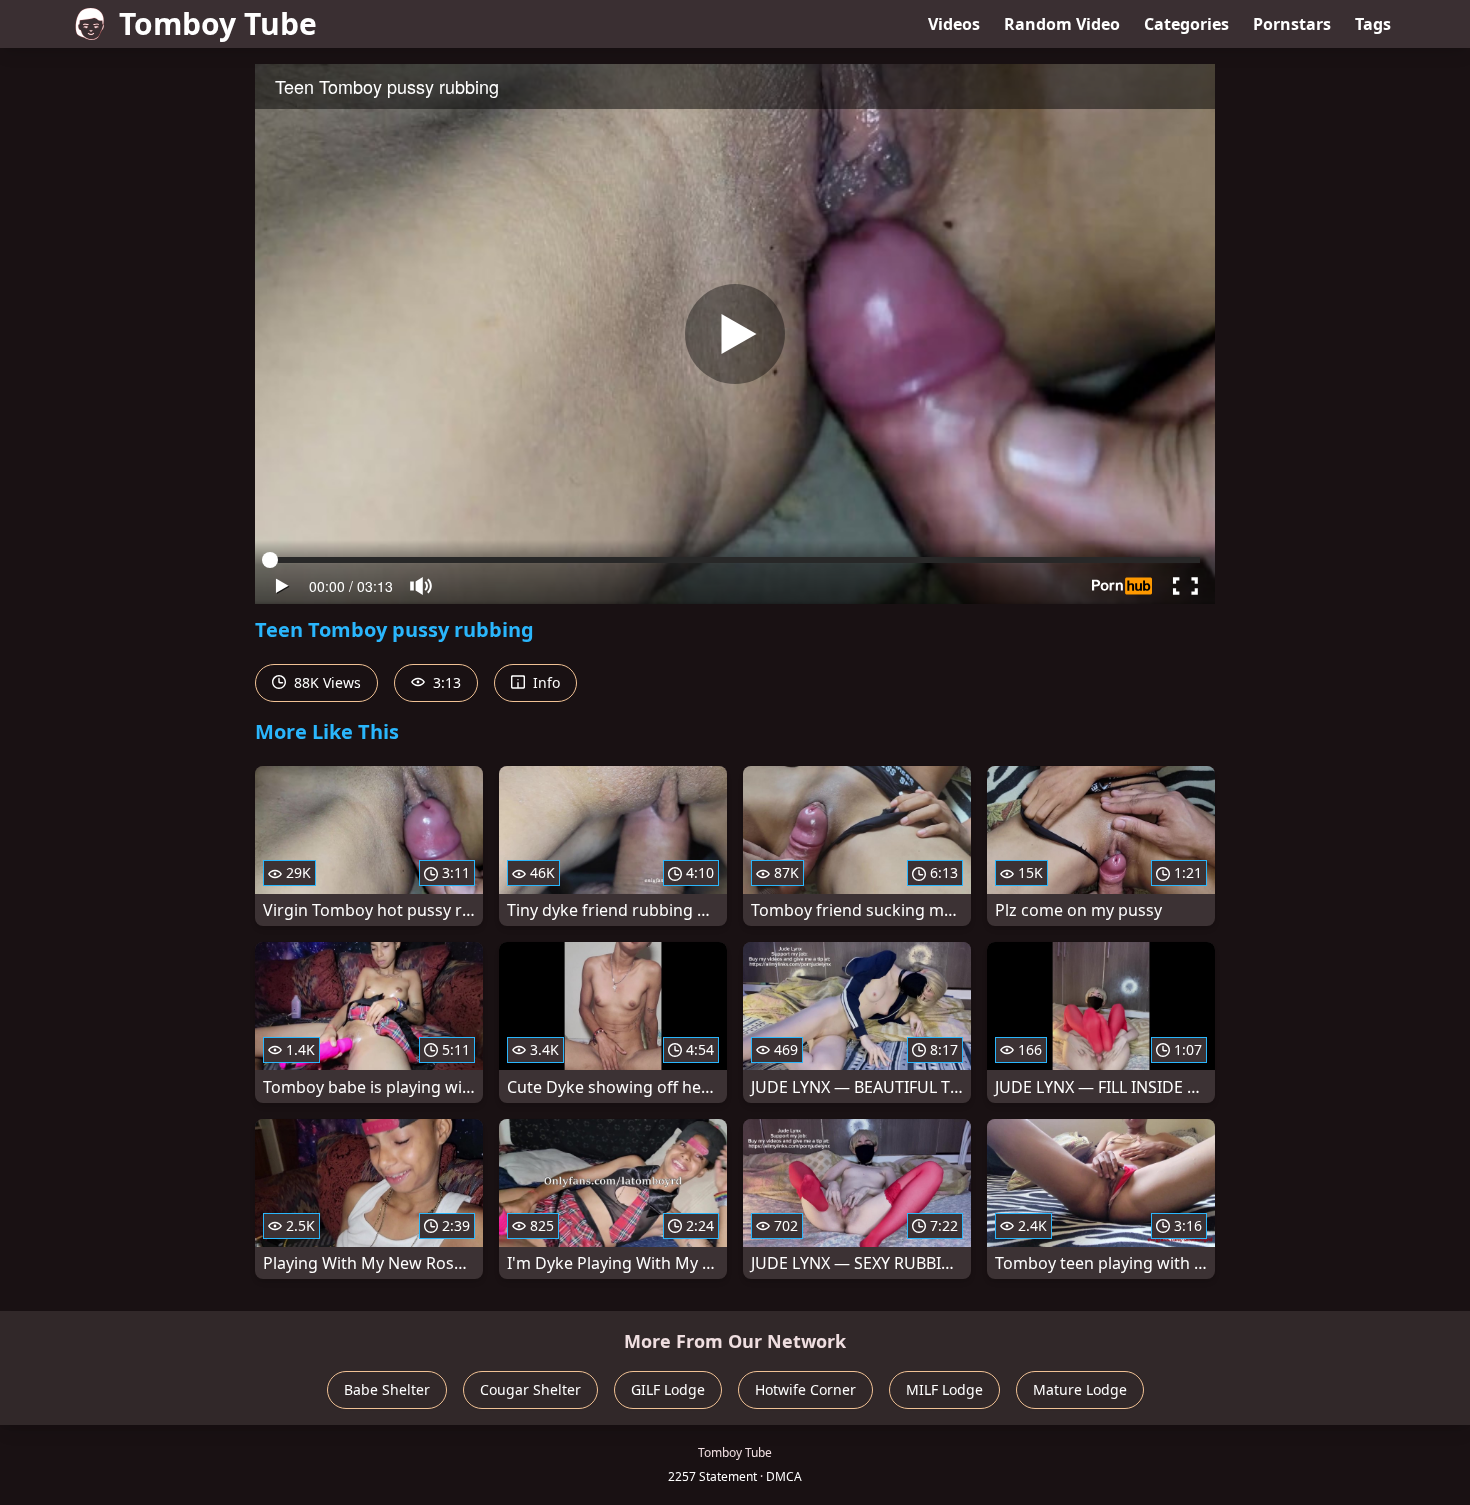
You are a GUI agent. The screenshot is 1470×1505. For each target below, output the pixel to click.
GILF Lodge (668, 1389)
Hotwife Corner (805, 1389)
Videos (954, 24)
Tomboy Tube (218, 23)
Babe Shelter (387, 1389)
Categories (1186, 24)
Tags (1373, 24)
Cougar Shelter (530, 1389)
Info (544, 682)
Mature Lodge (1080, 1389)
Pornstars (1292, 24)
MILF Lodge (944, 1389)
